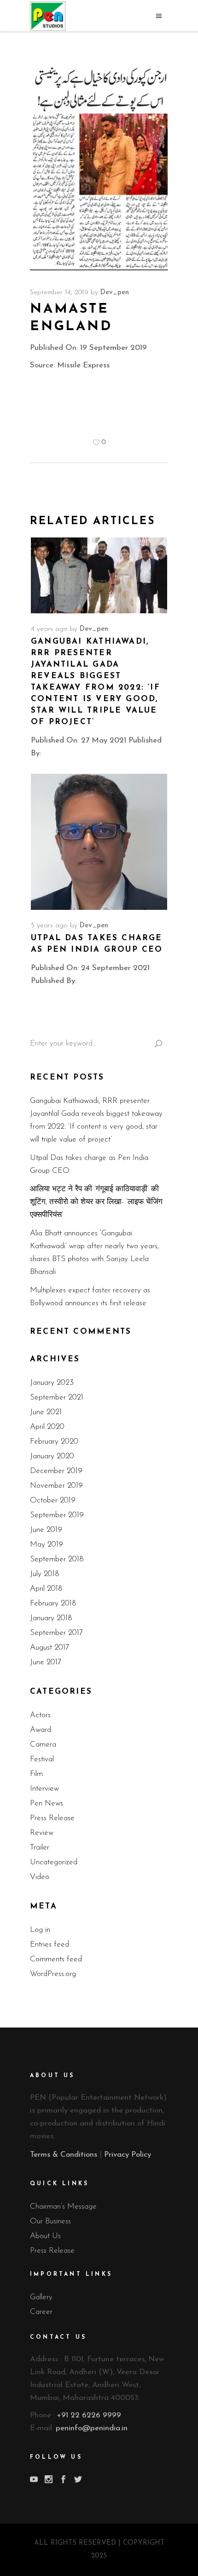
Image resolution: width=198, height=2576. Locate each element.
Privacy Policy (128, 2155)
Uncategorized (54, 1862)
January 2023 (52, 1383)
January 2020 (52, 1456)
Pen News (47, 1803)
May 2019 (47, 1545)
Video (40, 1877)
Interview (44, 1789)
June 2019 (46, 1530)
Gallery (41, 2297)
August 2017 (49, 1648)
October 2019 (53, 1500)
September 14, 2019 (59, 293)
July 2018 (45, 1574)
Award (41, 1730)
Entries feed (49, 1945)
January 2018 (51, 1618)
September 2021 (57, 1397)
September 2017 (56, 1633)
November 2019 (56, 1486)
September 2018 (57, 1559)
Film (36, 1774)
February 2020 (54, 1442)
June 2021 (46, 1412)
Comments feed (56, 1959)
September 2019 (57, 1515)
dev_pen (115, 293)
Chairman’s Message (63, 2207)
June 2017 (46, 1662)
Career (41, 2312)
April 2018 (46, 1589)
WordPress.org (53, 1974)
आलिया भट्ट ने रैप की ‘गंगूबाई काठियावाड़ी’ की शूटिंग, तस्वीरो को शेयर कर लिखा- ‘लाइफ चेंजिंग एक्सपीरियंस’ (96, 1202)
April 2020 (47, 1427)
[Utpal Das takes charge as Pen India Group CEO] (99, 842)
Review (42, 1833)
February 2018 (53, 1603)
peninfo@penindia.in (92, 2428)
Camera (43, 1745)
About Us (45, 2236)
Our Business (50, 2221)
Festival (42, 1759)
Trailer (40, 1848)
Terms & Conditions (64, 2155)
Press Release (52, 1818)
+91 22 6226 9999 (89, 2415)
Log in (40, 1930)
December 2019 (56, 1471)
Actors (40, 1715)
